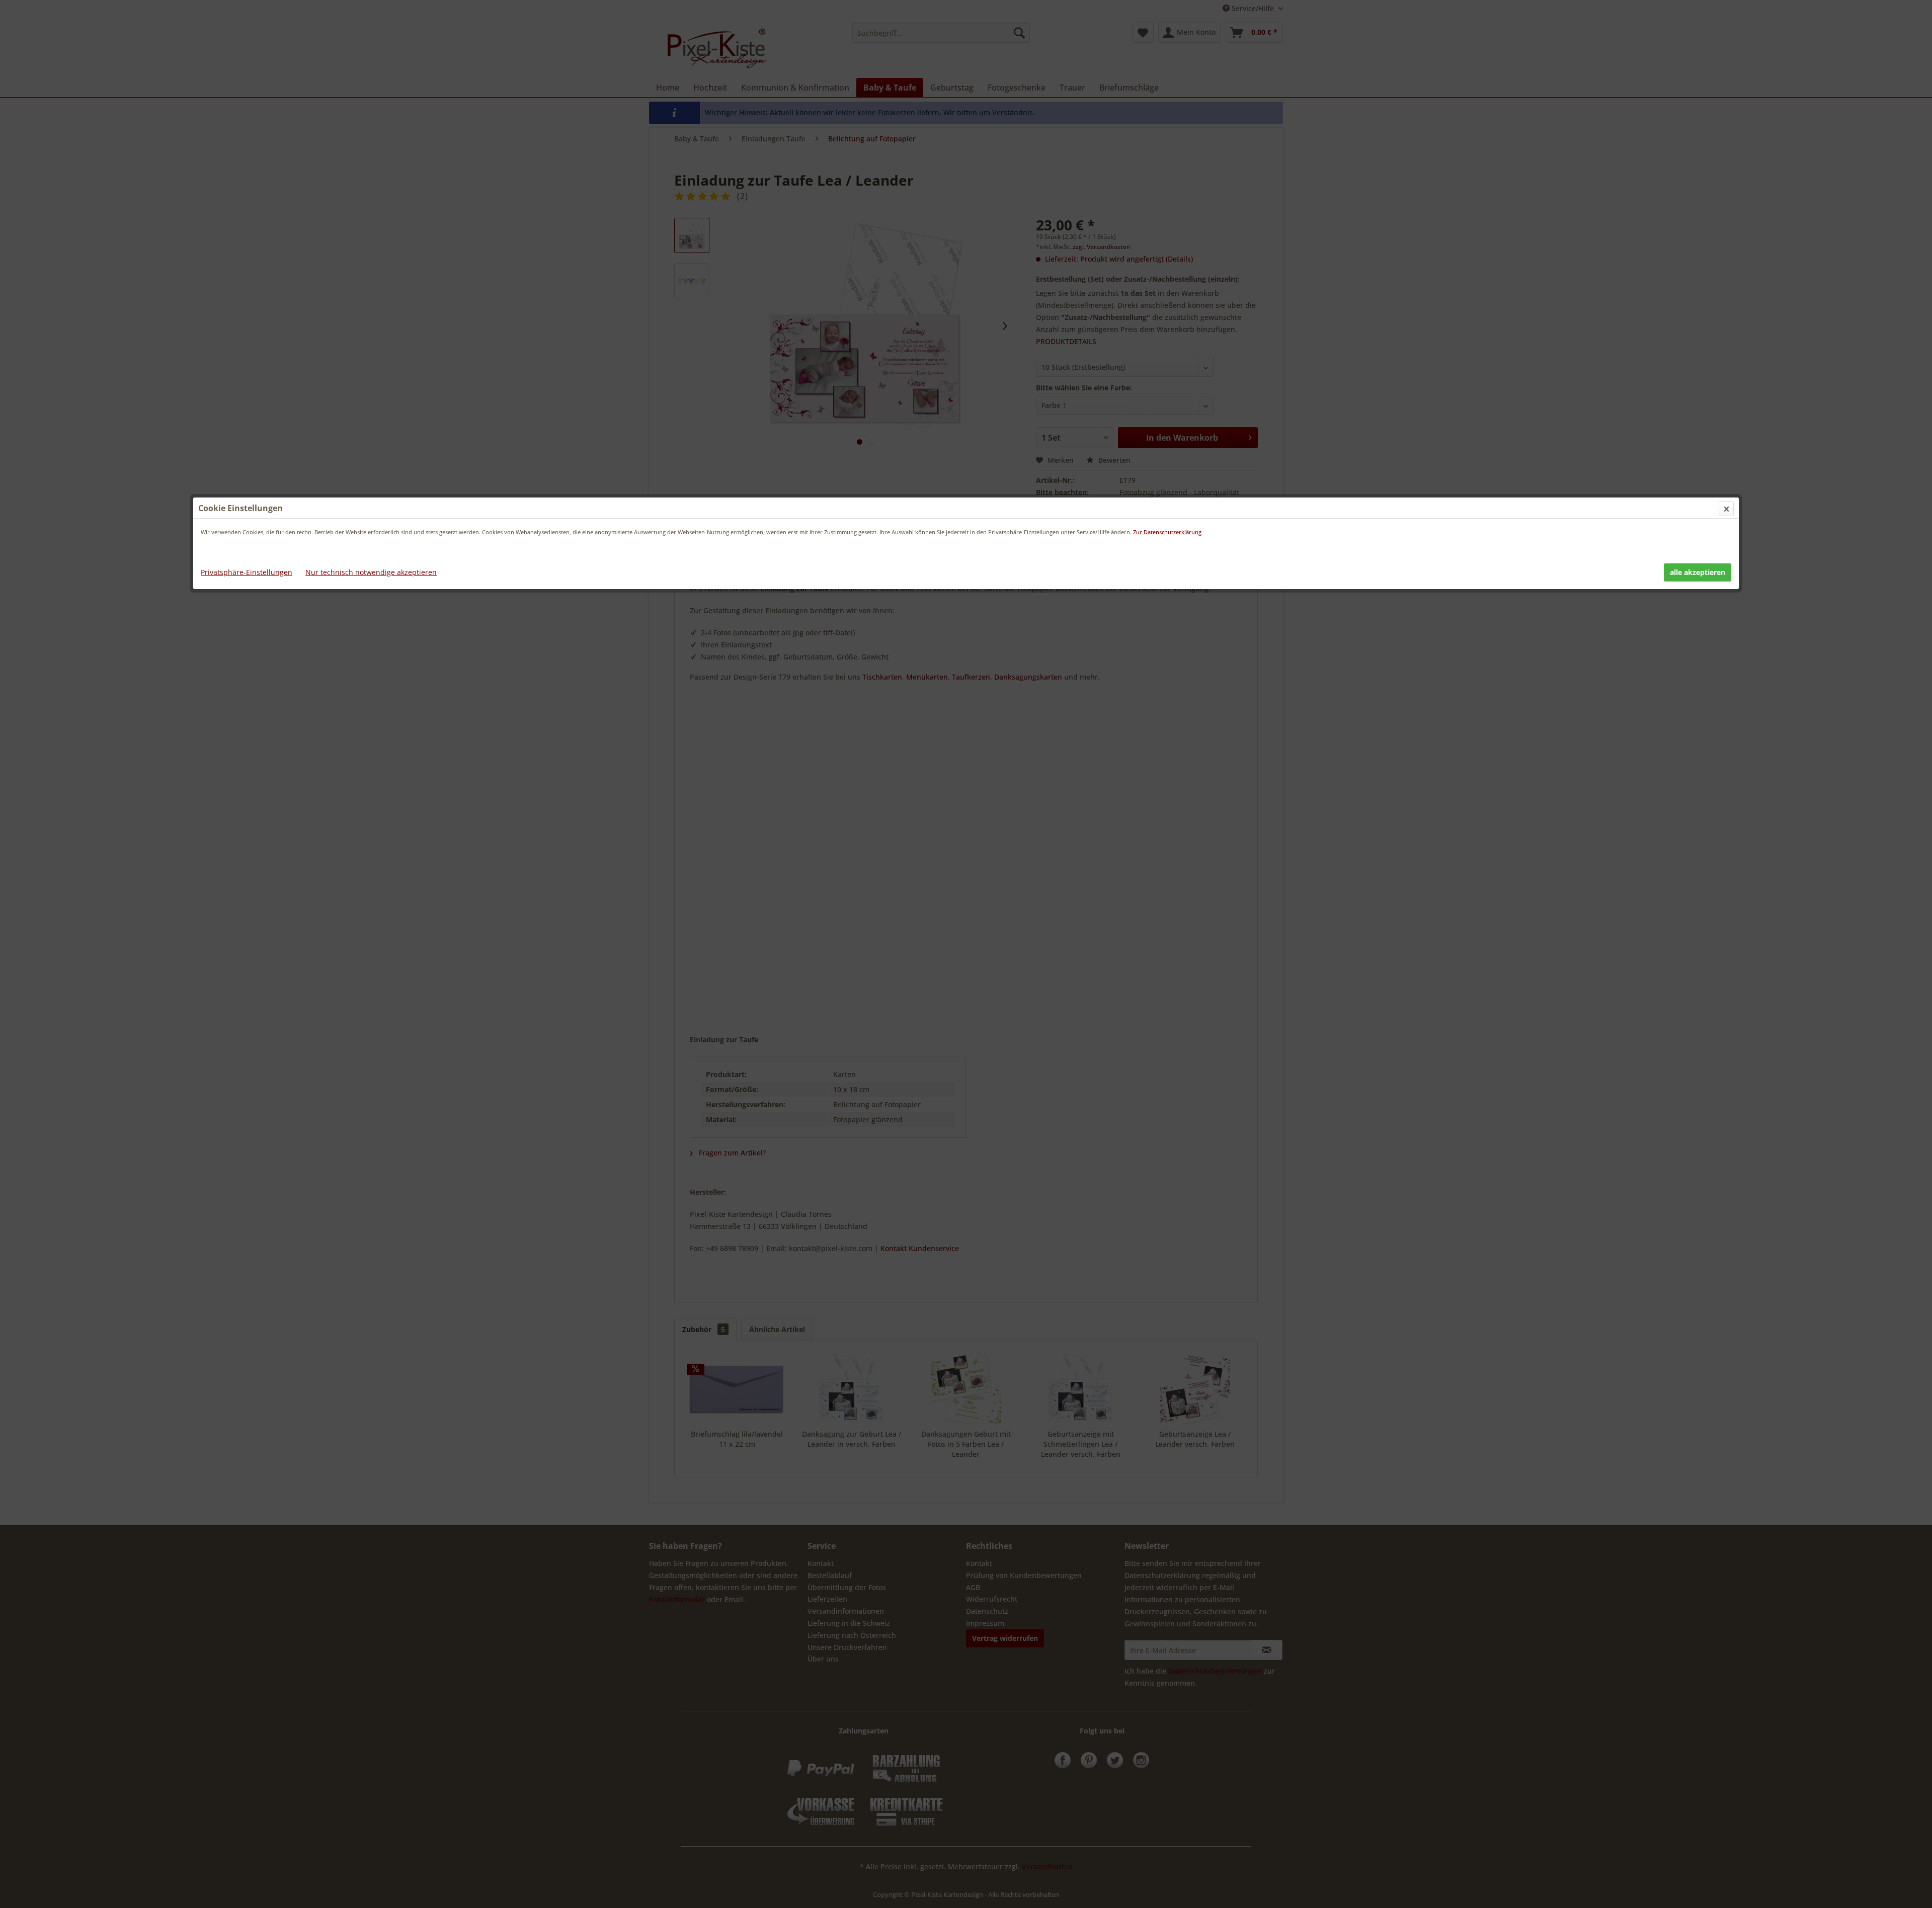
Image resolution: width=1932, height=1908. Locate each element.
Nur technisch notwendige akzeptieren (371, 572)
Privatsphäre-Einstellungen (247, 572)
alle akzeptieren (1698, 572)
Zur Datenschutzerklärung (1167, 532)
